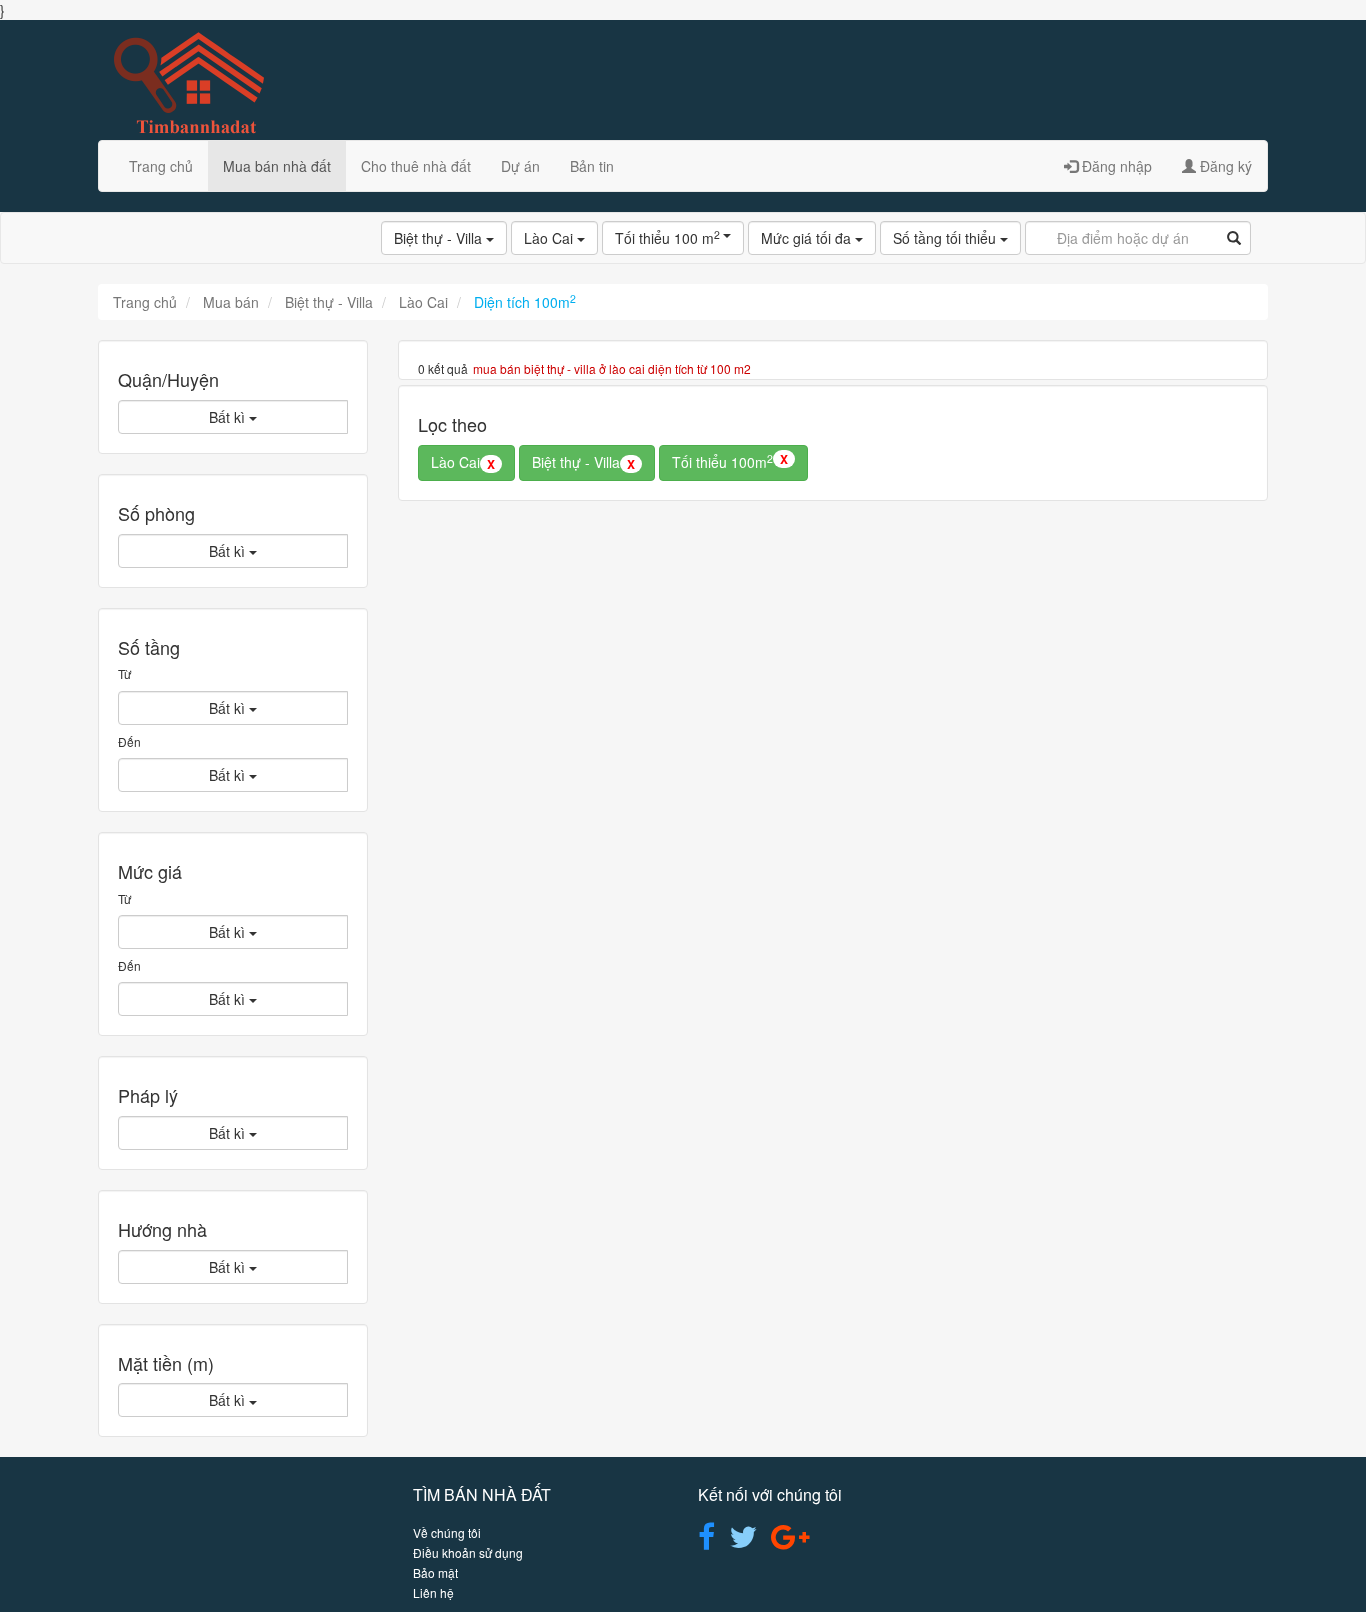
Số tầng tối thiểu (946, 238)
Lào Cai (550, 238)
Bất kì (229, 417)
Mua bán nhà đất (277, 166)
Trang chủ (161, 166)
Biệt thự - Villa (440, 238)
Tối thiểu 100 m (669, 237)
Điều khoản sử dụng (468, 1552)
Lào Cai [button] (463, 462)
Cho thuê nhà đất (416, 166)
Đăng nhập (1115, 166)
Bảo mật (435, 1572)
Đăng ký (1224, 166)
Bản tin (592, 166)
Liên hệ (433, 1592)
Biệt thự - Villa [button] (583, 462)
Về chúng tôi (447, 1532)
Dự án (520, 166)
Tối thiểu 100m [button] (730, 461)
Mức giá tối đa (808, 238)
